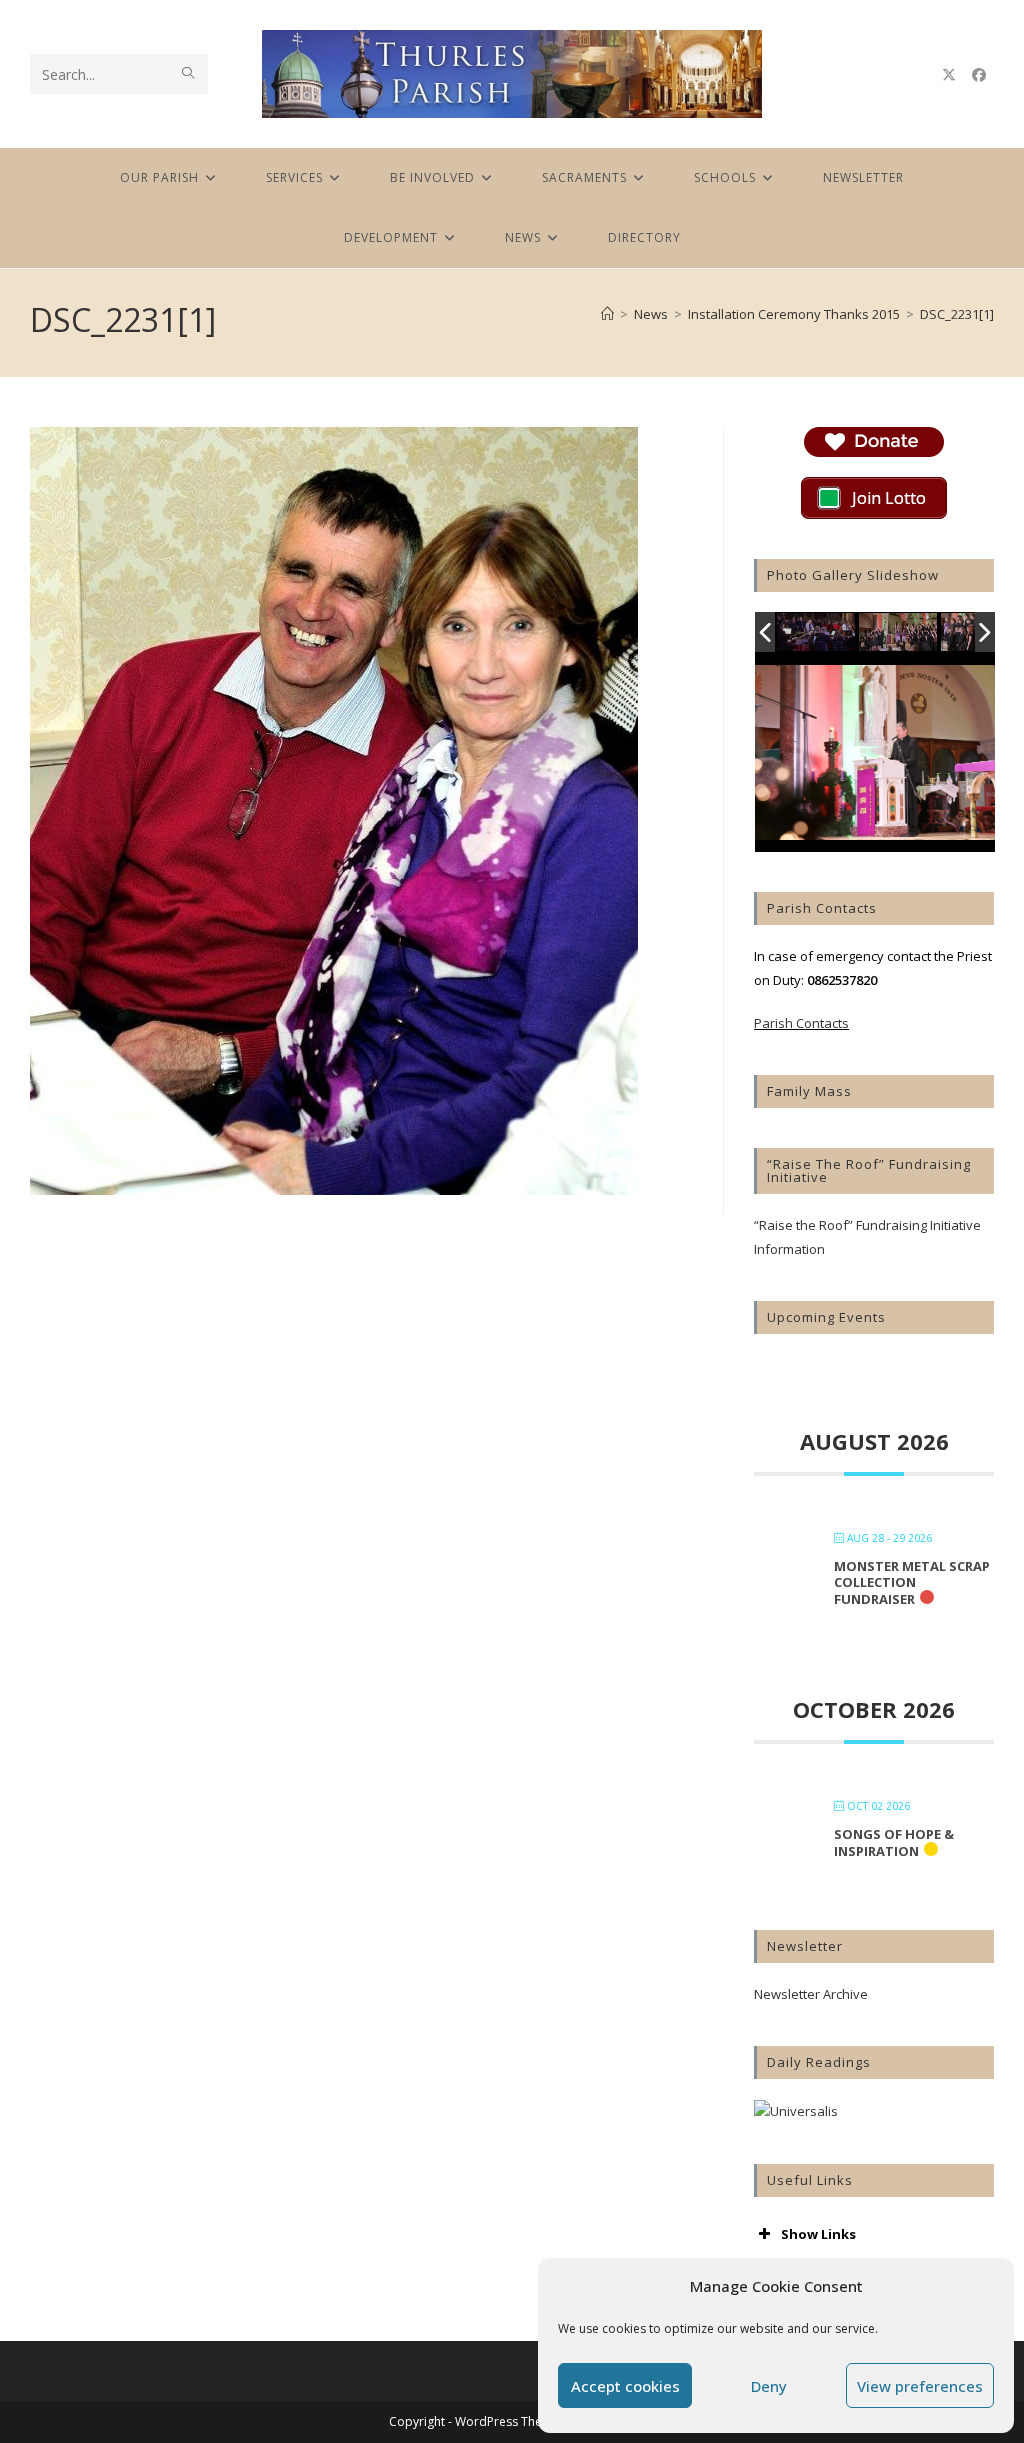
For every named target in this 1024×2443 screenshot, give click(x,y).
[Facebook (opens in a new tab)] (979, 75)
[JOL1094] (899, 633)
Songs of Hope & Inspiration (894, 1843)
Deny (769, 2386)
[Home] (607, 314)
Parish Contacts (801, 1023)
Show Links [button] (818, 2234)
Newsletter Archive (811, 1994)
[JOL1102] (817, 633)
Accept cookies (625, 2386)
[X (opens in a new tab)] (949, 75)
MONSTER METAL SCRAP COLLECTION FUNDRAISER (912, 1582)
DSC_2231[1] (957, 314)
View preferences (920, 2386)
